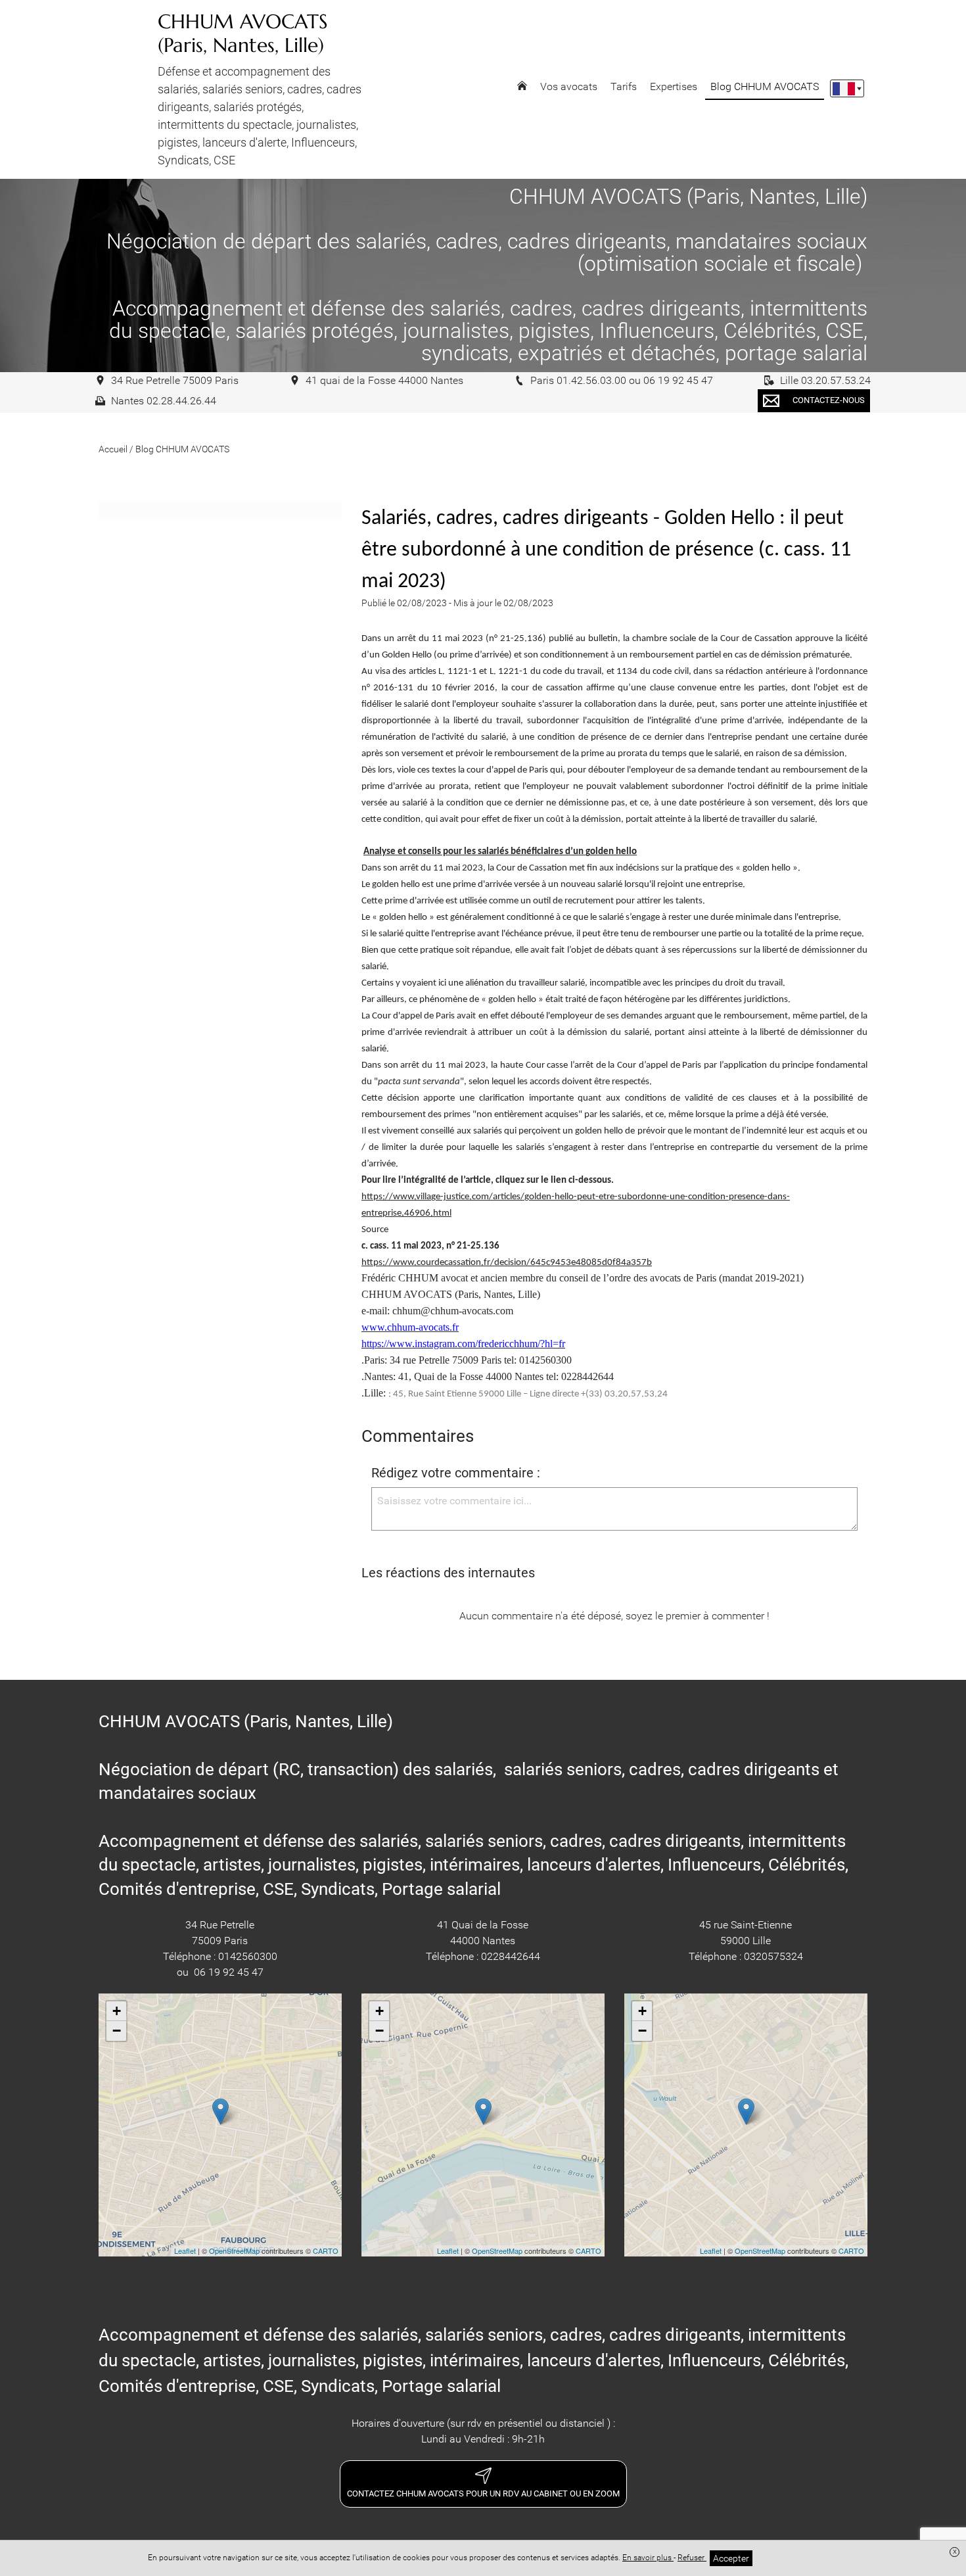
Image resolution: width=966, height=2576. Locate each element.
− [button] (117, 2031)
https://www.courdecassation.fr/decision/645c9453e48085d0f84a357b (507, 1263)
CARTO (326, 2251)
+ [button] (117, 2011)
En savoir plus (648, 2558)
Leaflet (185, 2251)
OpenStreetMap (234, 2251)
